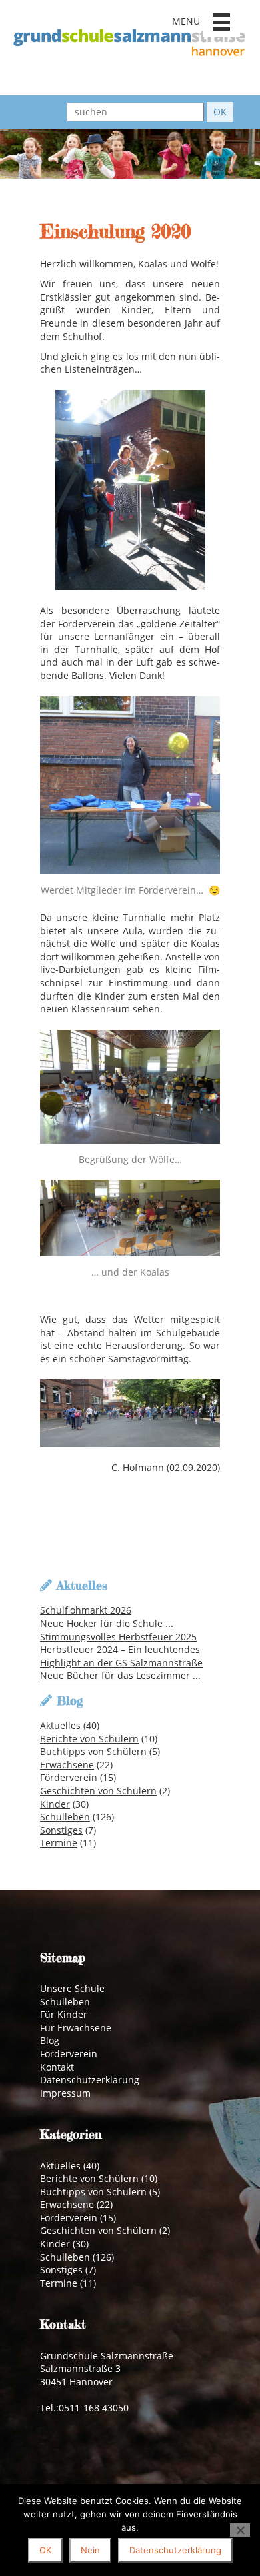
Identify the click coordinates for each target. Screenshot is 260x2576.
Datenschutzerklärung (90, 2080)
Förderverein (69, 1777)
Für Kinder (64, 2014)
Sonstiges (61, 1830)
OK (45, 2550)
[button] (221, 22)
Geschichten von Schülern (98, 1791)
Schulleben (65, 1817)
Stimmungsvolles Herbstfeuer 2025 (118, 1637)
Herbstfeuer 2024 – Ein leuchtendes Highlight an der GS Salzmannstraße (121, 1656)
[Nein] (240, 2530)
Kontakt (57, 2067)
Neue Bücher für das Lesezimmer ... (120, 1675)
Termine (59, 1843)
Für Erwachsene (76, 2028)
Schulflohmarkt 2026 (86, 1610)
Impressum (65, 2093)
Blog (50, 2040)
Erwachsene (67, 1765)
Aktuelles (60, 1725)
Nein (90, 2550)
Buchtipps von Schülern (93, 1751)
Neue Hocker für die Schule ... (107, 1623)
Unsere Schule (72, 1988)
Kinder (55, 1804)
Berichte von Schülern (89, 1739)
